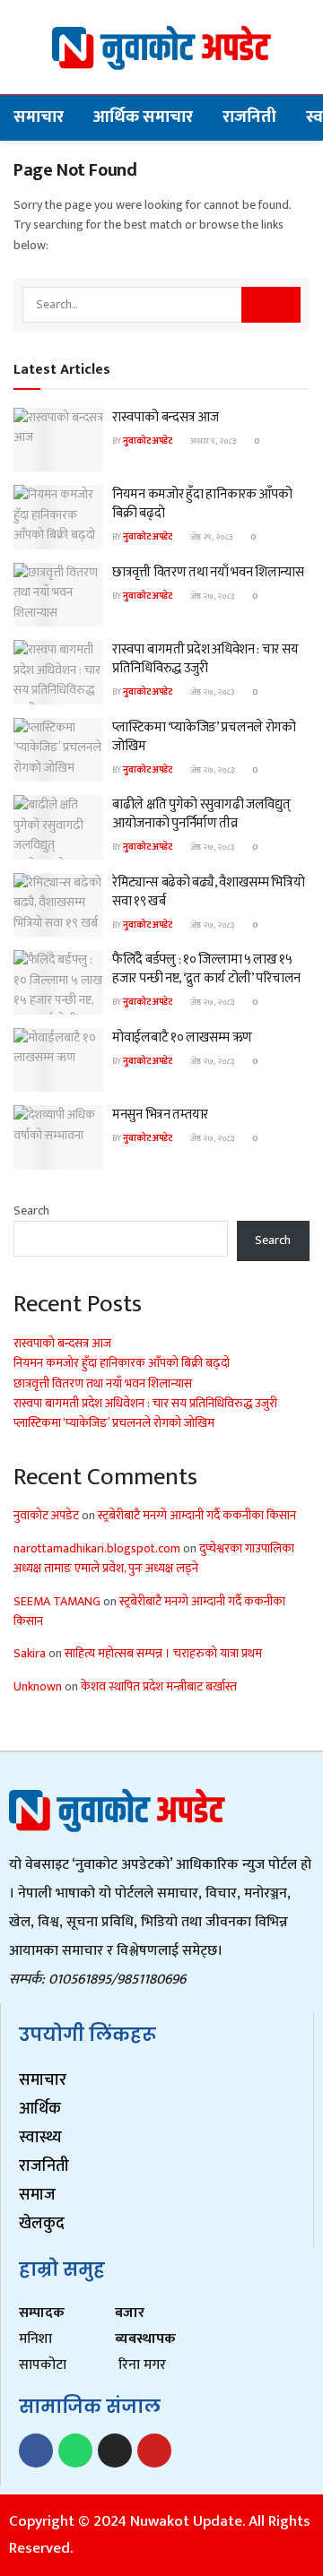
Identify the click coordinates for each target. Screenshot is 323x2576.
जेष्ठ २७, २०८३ (211, 596)
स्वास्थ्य (40, 2138)
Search (31, 1210)
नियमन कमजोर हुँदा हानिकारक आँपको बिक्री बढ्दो (202, 504)
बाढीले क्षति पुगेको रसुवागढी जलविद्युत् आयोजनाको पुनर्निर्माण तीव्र (201, 814)
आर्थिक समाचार (143, 117)
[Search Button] (271, 305)
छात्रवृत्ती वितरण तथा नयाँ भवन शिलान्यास (208, 572)
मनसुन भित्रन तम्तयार (160, 1115)
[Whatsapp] (75, 2451)
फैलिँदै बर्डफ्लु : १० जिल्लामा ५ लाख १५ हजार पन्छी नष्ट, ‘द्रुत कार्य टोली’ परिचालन (206, 969)
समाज (37, 2195)
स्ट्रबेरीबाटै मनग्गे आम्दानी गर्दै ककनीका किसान (197, 1515)
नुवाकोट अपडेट (148, 441)
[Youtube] (154, 2451)
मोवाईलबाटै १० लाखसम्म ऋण (182, 1037)
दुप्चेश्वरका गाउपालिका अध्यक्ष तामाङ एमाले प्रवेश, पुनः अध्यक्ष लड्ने (154, 1558)
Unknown (38, 1686)
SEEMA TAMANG (57, 1601)
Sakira (30, 1653)
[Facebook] (36, 2451)
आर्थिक (40, 2109)
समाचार (39, 117)
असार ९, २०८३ (212, 441)
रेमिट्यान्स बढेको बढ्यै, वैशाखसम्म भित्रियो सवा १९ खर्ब (208, 892)
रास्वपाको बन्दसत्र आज (165, 417)
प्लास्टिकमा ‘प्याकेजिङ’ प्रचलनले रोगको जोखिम (204, 737)
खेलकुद (42, 2224)
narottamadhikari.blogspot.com (97, 1548)
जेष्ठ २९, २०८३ (210, 537)
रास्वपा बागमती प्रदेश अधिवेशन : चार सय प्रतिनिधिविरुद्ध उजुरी (205, 659)
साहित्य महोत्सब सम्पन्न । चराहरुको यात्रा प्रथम (163, 1653)
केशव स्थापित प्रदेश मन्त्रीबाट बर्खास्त (159, 1686)
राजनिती (249, 117)
